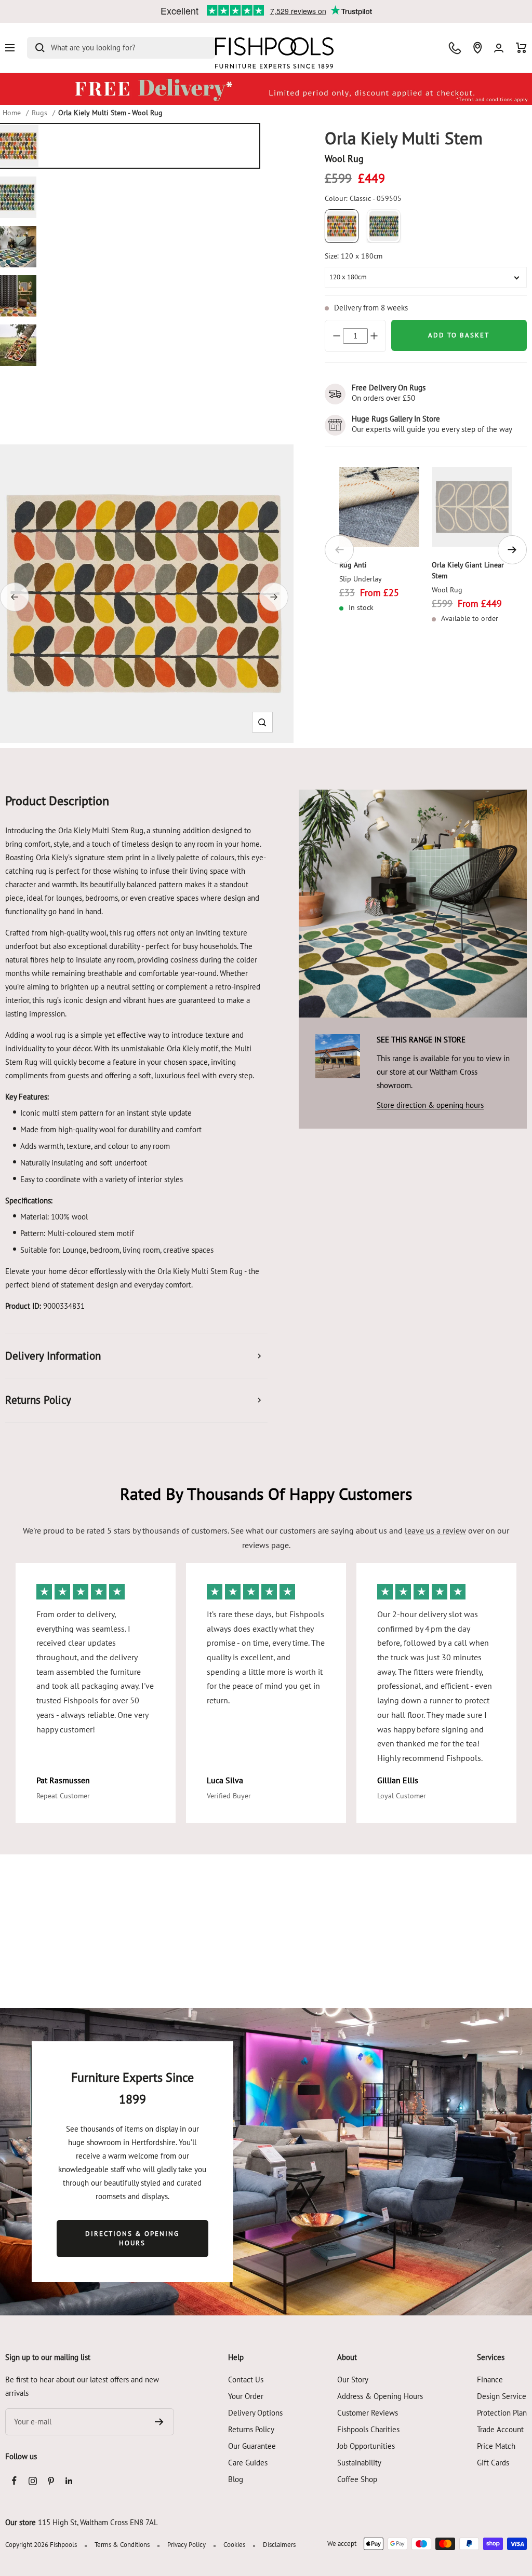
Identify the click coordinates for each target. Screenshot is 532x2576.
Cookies (234, 2545)
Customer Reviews (368, 2413)
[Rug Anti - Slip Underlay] (380, 507)
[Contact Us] (455, 48)
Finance (490, 2380)
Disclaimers (279, 2545)
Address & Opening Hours (380, 2396)
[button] (262, 722)
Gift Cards (493, 2463)
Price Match (496, 2446)
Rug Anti (353, 565)
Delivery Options (255, 2413)
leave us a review (435, 1530)
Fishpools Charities (368, 2429)
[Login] (499, 48)
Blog (236, 2479)
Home (12, 113)
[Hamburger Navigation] (10, 48)
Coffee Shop (357, 2479)
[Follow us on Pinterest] (51, 2481)
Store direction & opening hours (430, 1105)
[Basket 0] (521, 48)
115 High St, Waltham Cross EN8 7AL (98, 2522)
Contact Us (246, 2380)
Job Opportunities (366, 2446)
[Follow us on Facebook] (14, 2481)
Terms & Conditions (122, 2545)
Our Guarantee (252, 2446)
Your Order (246, 2396)
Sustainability (359, 2463)
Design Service (502, 2396)
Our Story (353, 2380)
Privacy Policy (187, 2545)
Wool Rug (447, 590)
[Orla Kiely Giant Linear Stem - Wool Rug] (472, 507)
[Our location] (477, 48)
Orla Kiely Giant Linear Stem (468, 570)
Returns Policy (251, 2429)
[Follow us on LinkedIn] (69, 2481)
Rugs (39, 113)
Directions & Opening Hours (132, 2238)
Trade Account (500, 2429)
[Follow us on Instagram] (32, 2481)
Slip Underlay (361, 579)
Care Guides (248, 2463)
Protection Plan (502, 2413)
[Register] (159, 2422)
